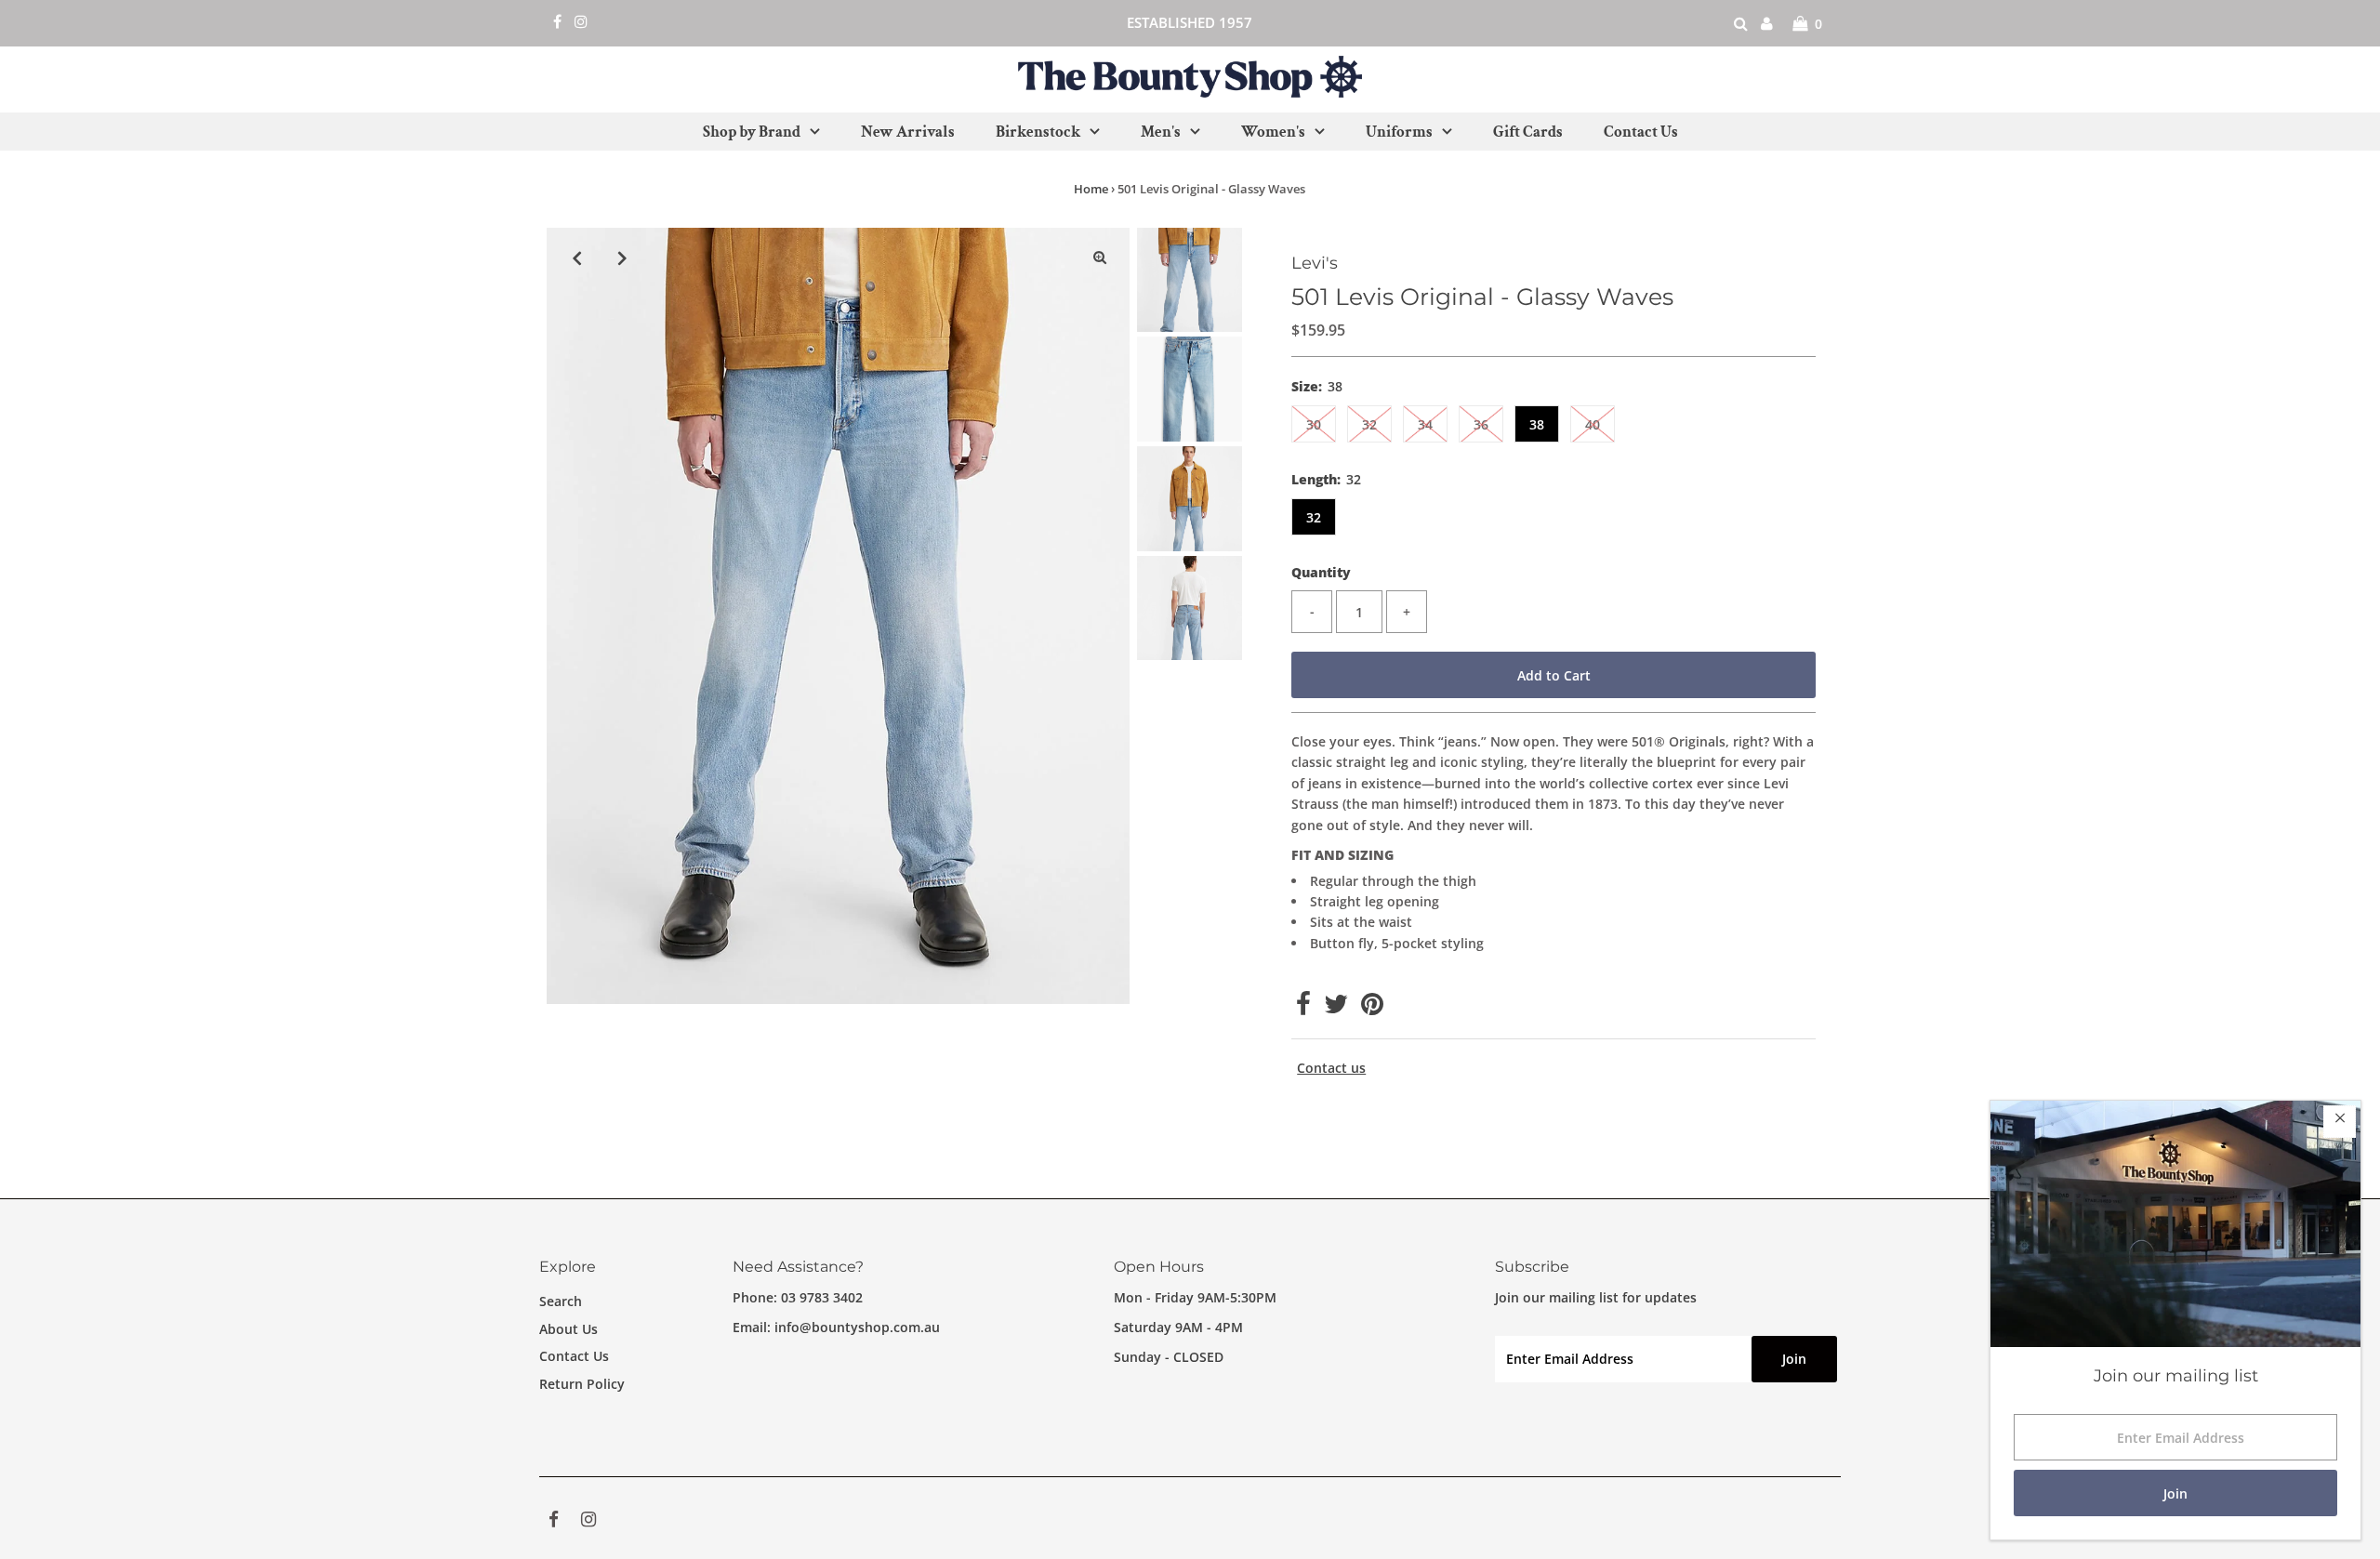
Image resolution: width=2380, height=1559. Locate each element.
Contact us (1331, 1068)
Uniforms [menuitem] (1399, 132)
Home (1091, 189)
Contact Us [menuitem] (1641, 132)
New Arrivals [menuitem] (908, 132)
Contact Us (574, 1356)
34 (1425, 424)
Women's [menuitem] (1273, 132)
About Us (569, 1329)
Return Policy (582, 1384)
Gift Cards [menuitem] (1528, 132)
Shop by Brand (752, 132)
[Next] (622, 258)
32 (1369, 424)
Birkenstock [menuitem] (1038, 132)
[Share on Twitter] (1336, 1008)
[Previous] (576, 258)
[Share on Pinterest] (1372, 1008)
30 (1314, 424)
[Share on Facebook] (1303, 1008)
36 (1481, 424)
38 (1537, 424)
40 (1593, 424)
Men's (1161, 132)
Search (561, 1301)
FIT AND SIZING (1342, 855)
